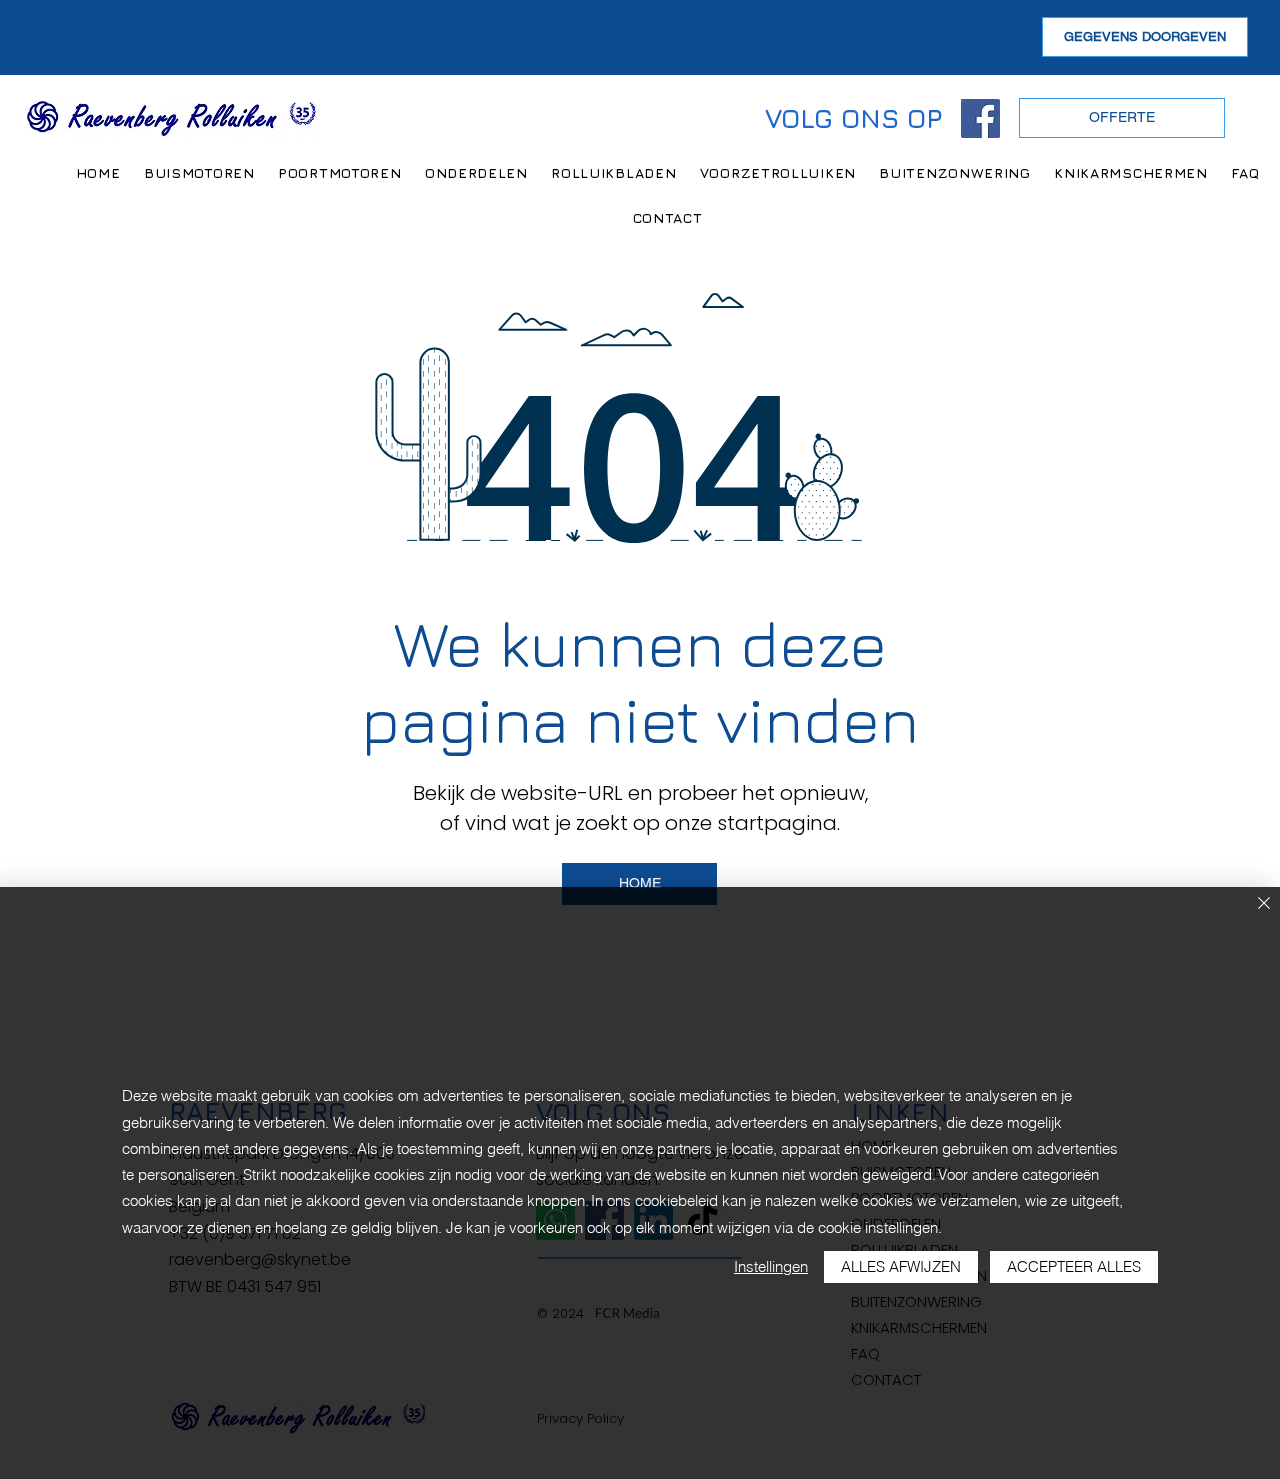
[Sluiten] (1264, 904)
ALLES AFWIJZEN (901, 1266)
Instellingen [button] (771, 1266)
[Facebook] (980, 118)
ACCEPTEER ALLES (1074, 1266)
